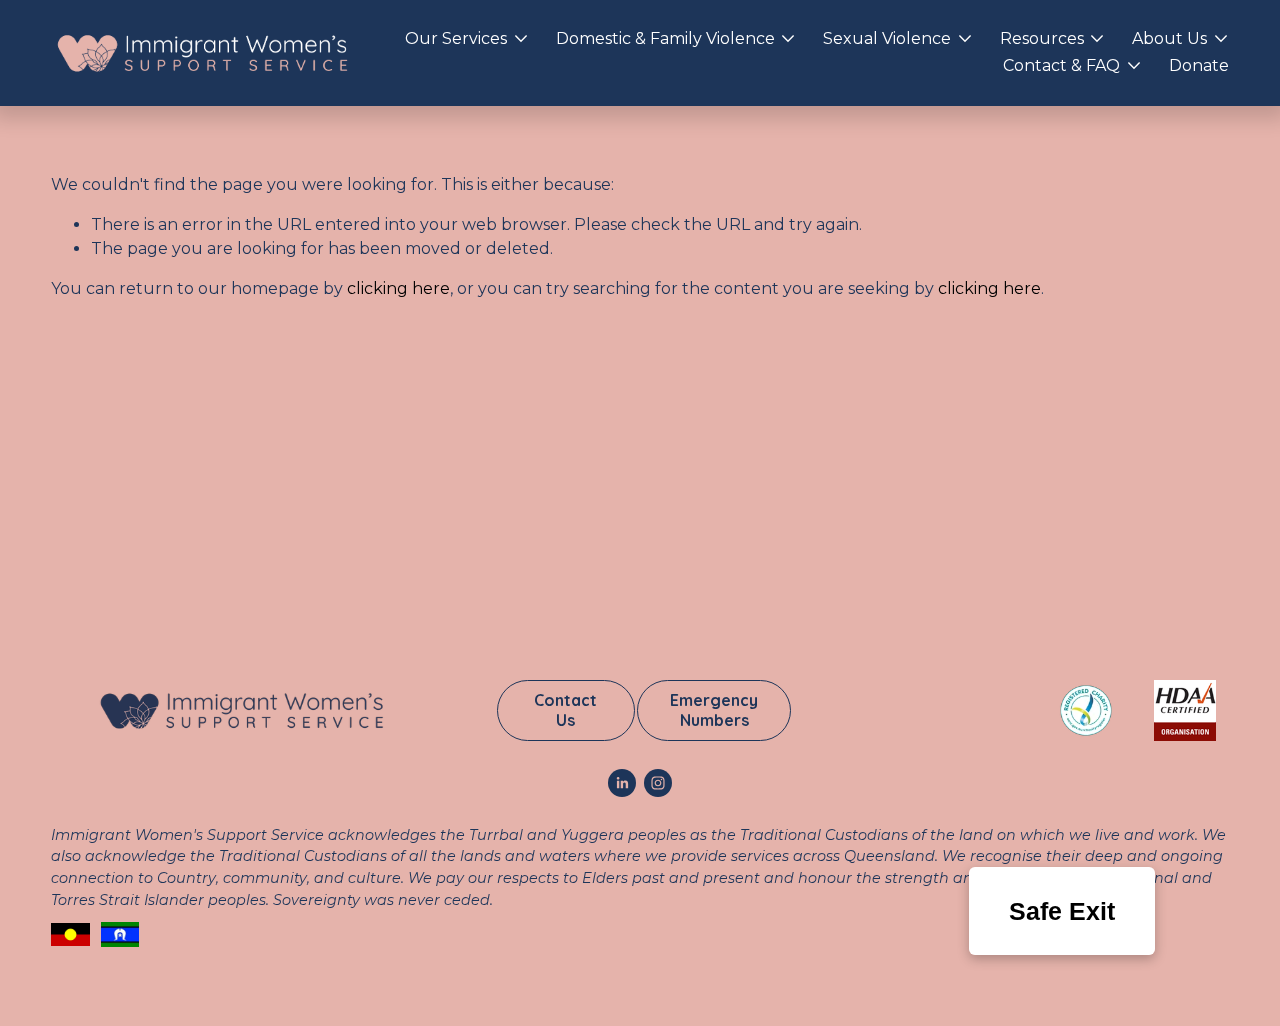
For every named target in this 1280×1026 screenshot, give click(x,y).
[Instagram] (658, 783)
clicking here (398, 288)
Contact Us (565, 710)
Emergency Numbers (714, 710)
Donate (1199, 65)
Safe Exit (1062, 911)
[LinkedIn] (622, 783)
